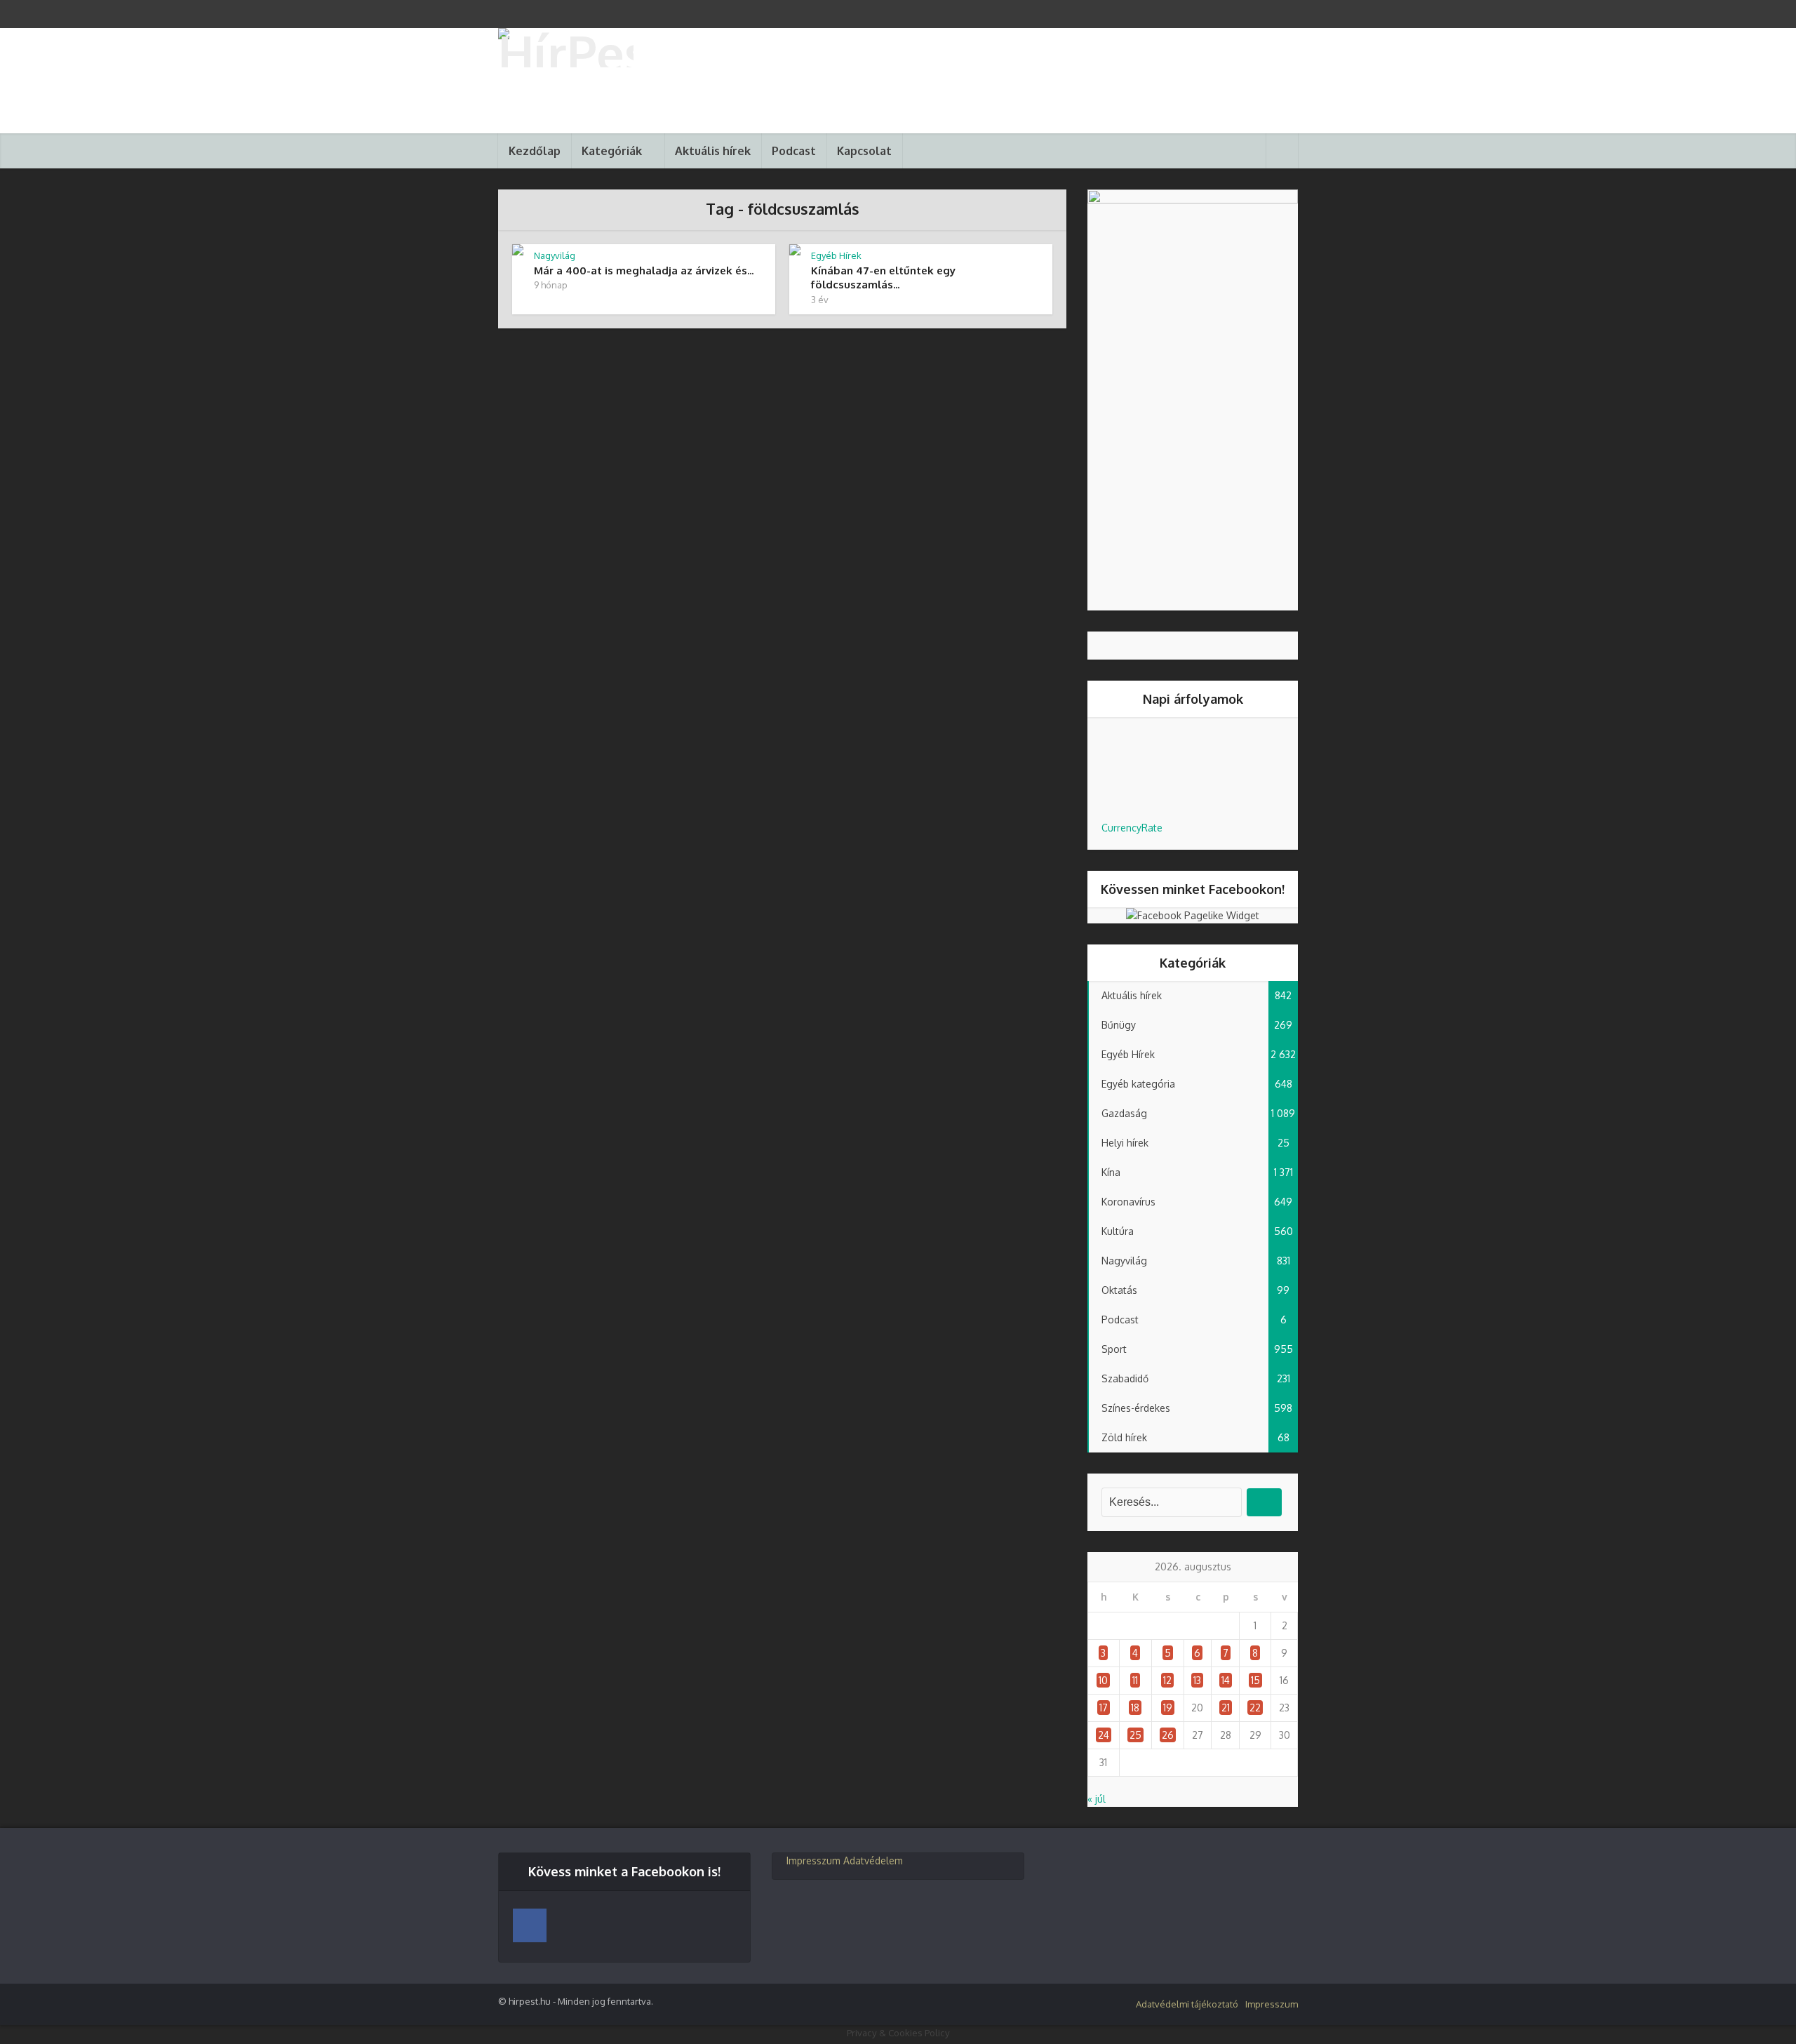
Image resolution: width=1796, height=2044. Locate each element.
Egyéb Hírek (836, 255)
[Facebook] (530, 1925)
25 (1135, 1735)
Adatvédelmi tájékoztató (1187, 2004)
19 (1168, 1708)
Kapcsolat (864, 151)
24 (1104, 1735)
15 (1255, 1680)
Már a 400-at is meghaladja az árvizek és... (644, 270)
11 (1135, 1680)
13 (1197, 1680)
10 (1103, 1680)
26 (1168, 1735)
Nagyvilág (555, 255)
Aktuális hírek (713, 151)
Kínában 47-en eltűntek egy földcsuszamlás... (883, 278)
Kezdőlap (535, 151)
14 (1226, 1680)
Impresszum (813, 1861)
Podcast (794, 151)
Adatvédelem (873, 1861)
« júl (1097, 1799)
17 (1104, 1708)
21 (1226, 1708)
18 (1135, 1708)
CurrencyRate (1132, 828)
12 (1167, 1680)
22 (1255, 1708)
